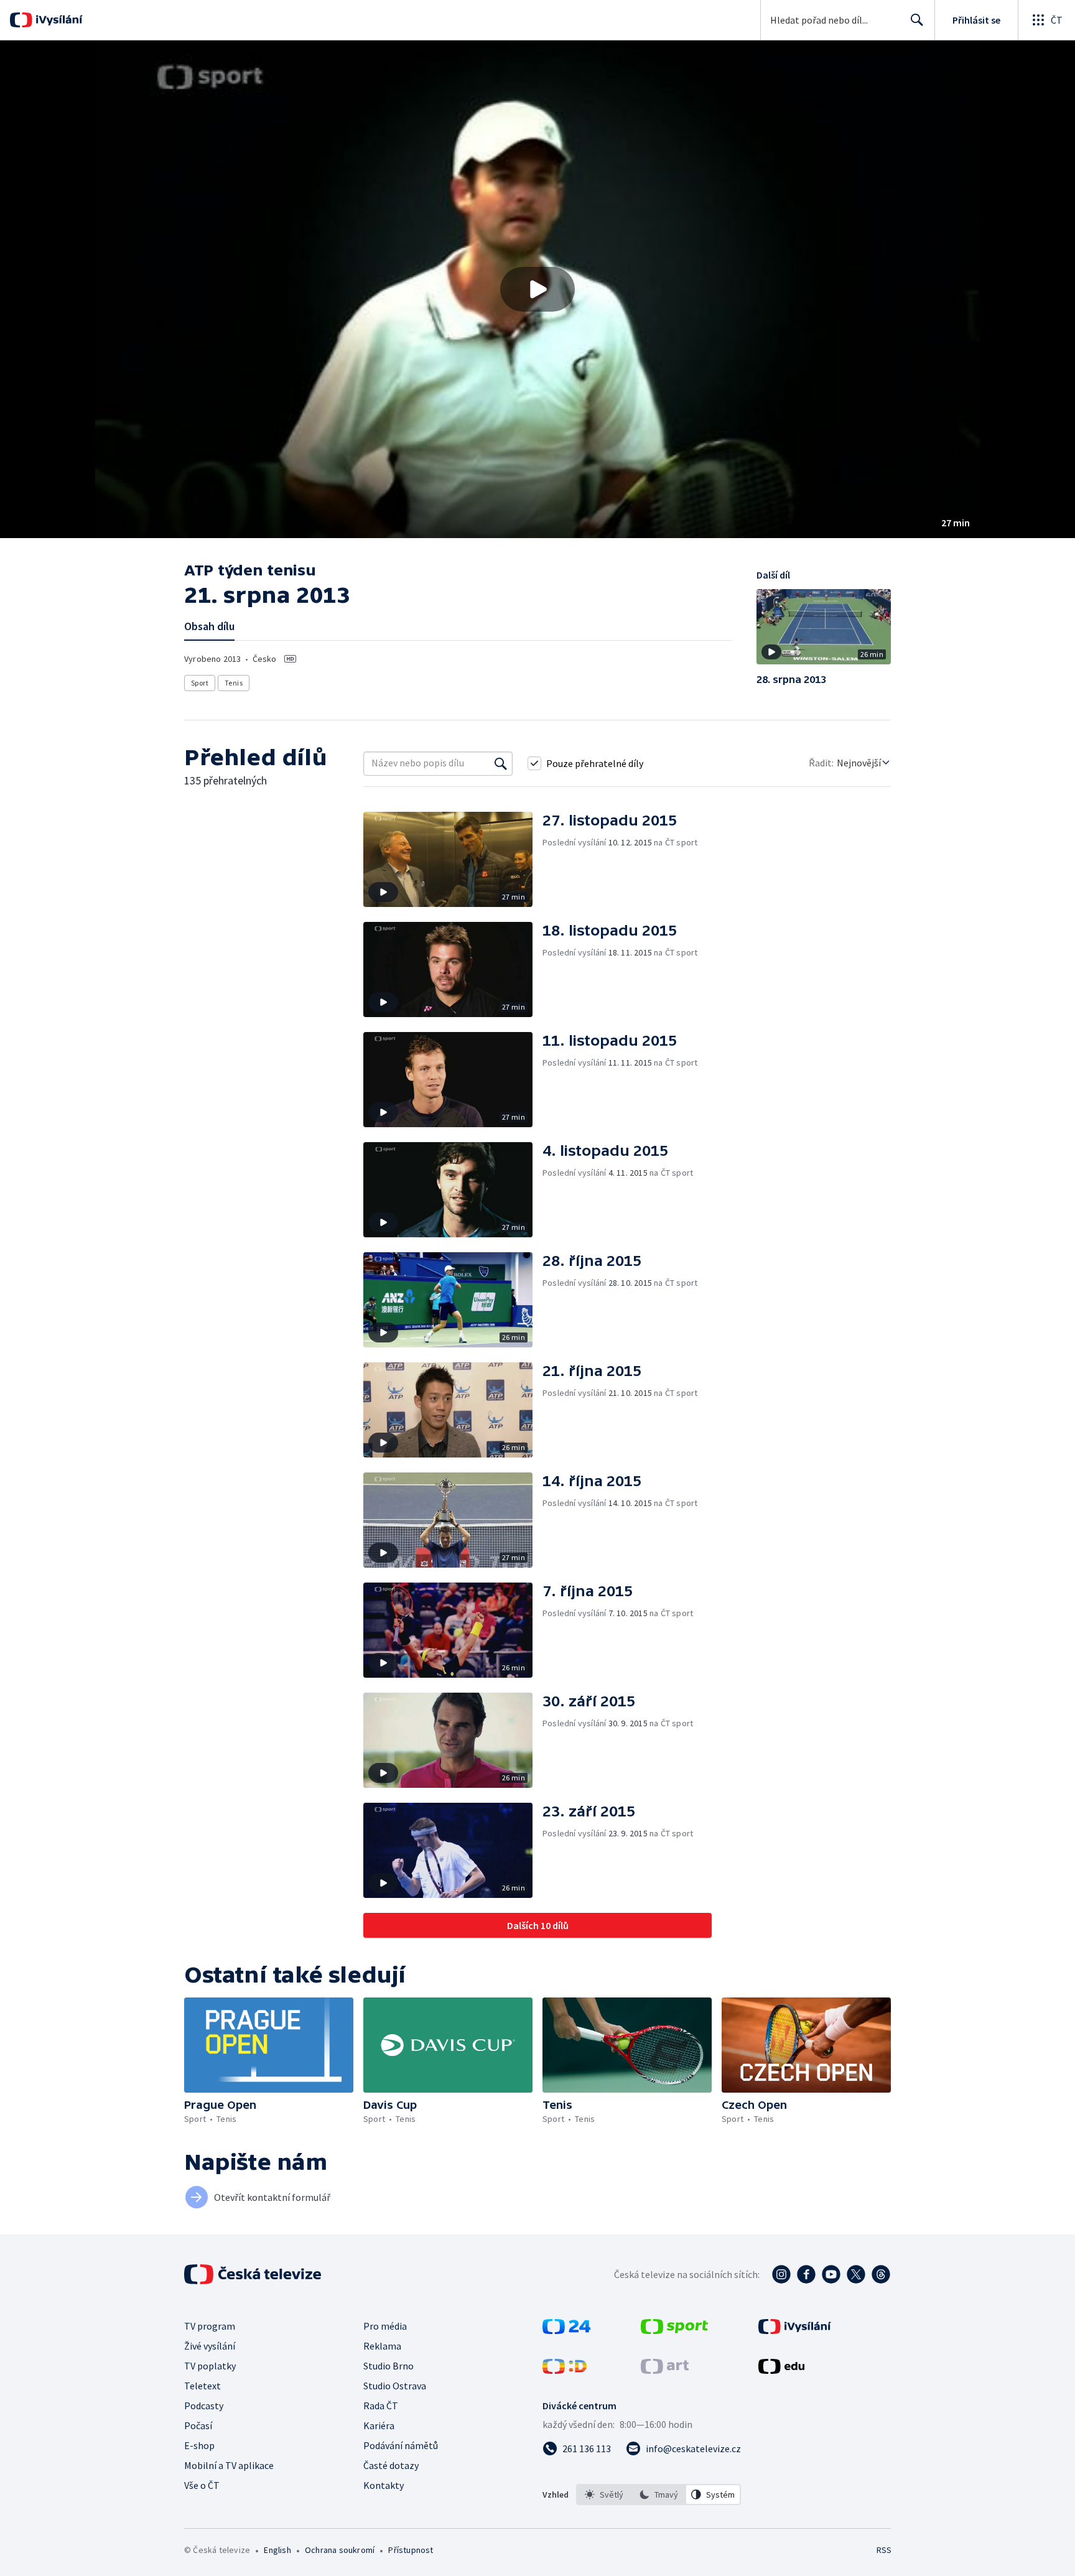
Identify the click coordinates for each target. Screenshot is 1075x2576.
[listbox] (658, 2495)
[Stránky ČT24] (566, 2330)
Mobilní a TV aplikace (229, 2465)
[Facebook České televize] (806, 2274)
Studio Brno (389, 2366)
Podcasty (204, 2406)
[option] (604, 2495)
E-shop (199, 2445)
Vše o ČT (202, 2485)
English (277, 2550)
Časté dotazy (391, 2465)
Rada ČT (381, 2406)
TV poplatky (210, 2366)
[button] (537, 289)
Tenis (234, 683)
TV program (210, 2326)
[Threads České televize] (881, 2274)
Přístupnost (411, 2550)
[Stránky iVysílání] (795, 2330)
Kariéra (379, 2425)
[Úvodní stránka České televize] (254, 2274)
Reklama (382, 2346)
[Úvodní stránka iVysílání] (58, 20)
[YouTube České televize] (831, 2274)
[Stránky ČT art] (665, 2370)
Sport (200, 683)
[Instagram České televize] (781, 2274)
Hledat (917, 20)
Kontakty (384, 2485)
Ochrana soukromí (340, 2550)
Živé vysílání (210, 2346)
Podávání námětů (401, 2445)
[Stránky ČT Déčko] (565, 2370)
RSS (884, 2550)
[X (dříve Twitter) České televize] (856, 2274)
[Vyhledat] (501, 763)
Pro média (385, 2326)
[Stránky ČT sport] (674, 2330)
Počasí (198, 2425)
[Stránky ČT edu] (781, 2370)
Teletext (202, 2386)
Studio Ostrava (395, 2386)
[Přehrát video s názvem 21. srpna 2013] (537, 289)
